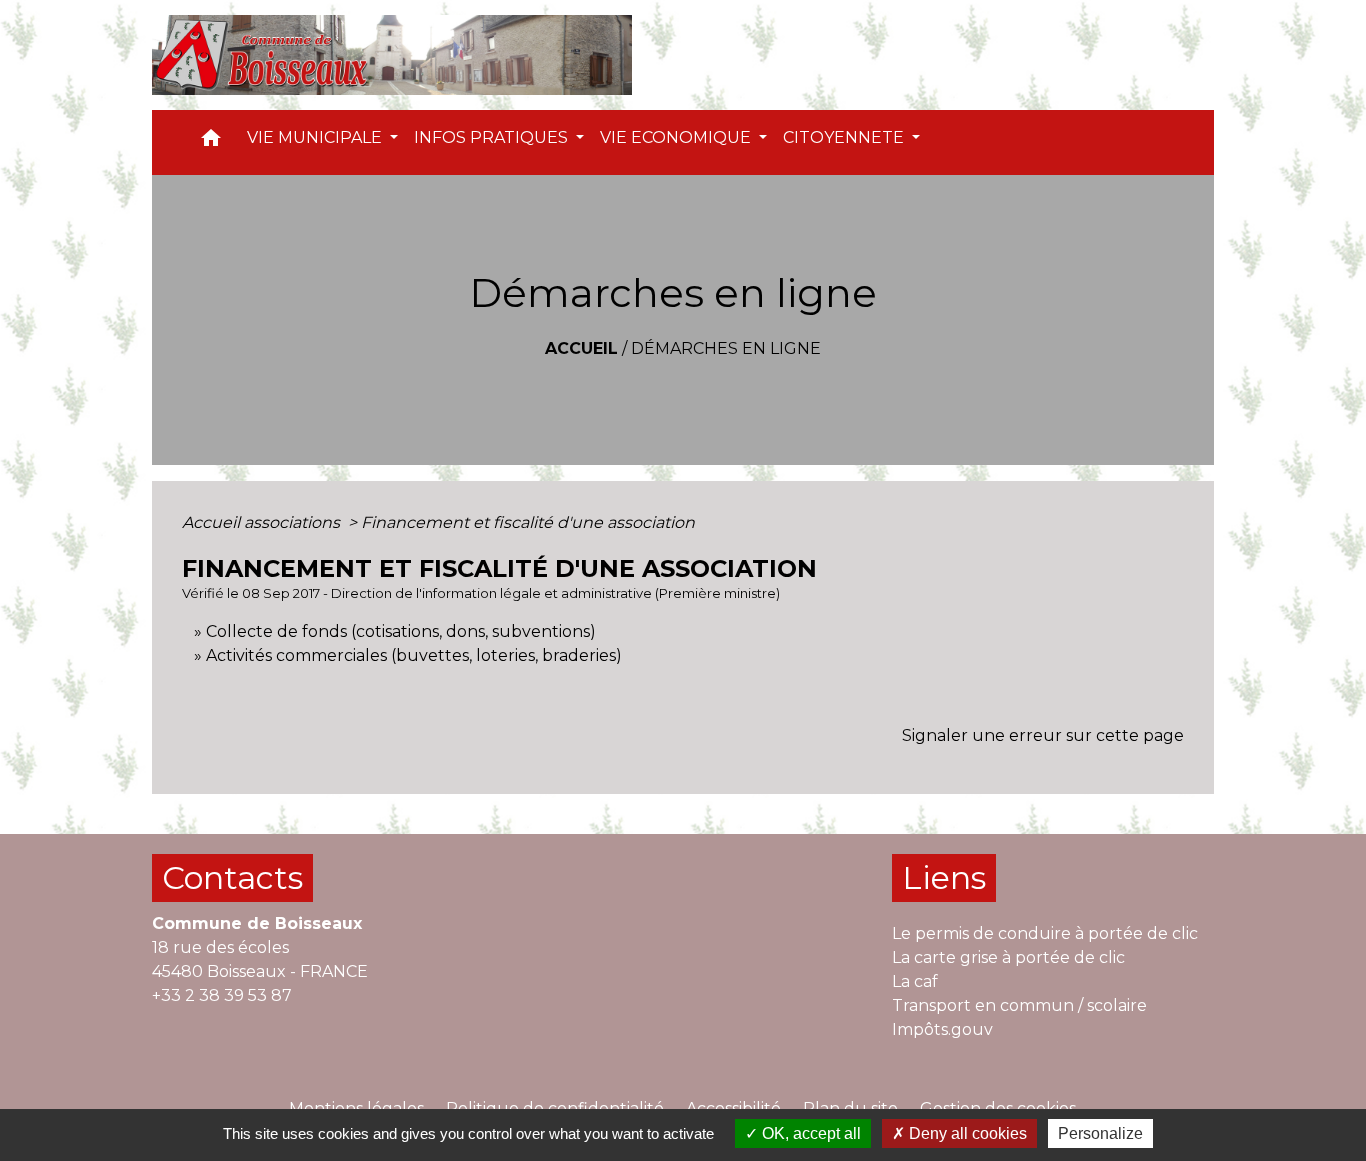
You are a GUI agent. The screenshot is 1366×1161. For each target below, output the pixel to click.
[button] (211, 142)
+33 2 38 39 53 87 (222, 995)
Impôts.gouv (942, 1029)
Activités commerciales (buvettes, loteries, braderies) (414, 655)
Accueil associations (263, 522)
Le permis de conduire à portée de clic (1045, 933)
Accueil (581, 348)
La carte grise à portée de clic (1008, 957)
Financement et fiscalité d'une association (528, 522)
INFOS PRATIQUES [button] (493, 137)
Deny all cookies (966, 1133)
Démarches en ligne (726, 348)
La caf (915, 981)
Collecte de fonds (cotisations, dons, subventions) (401, 631)
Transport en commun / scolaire (1019, 1005)
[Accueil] (392, 55)
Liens (944, 877)
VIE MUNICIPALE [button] (316, 137)
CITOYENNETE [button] (845, 137)
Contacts (232, 877)
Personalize (1100, 1133)
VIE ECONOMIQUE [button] (677, 137)
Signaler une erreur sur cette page (1043, 735)
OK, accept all (809, 1133)
